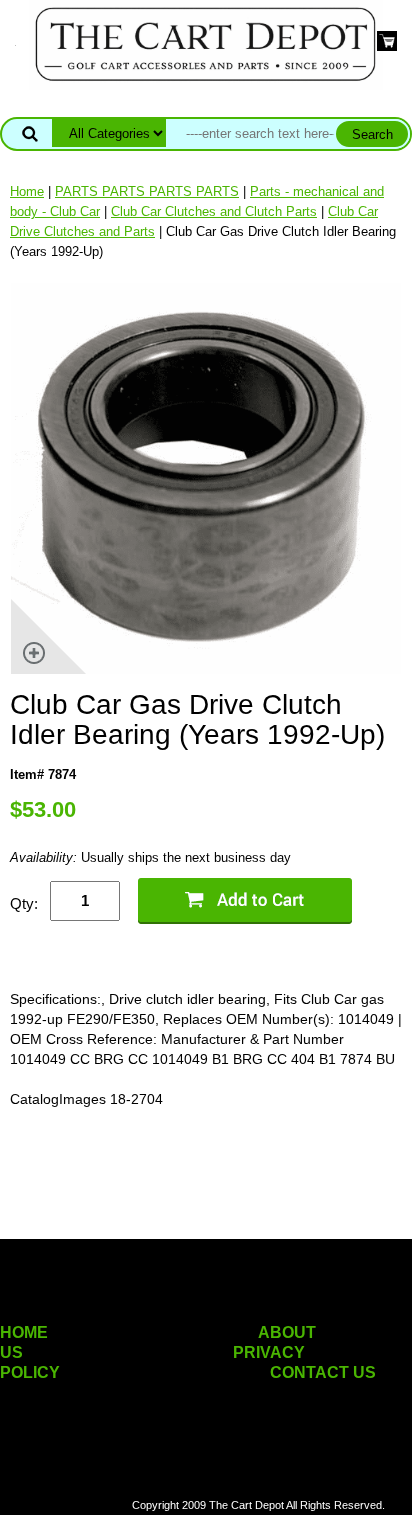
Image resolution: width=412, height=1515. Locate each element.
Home (27, 191)
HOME (24, 1332)
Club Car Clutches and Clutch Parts (214, 211)
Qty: (24, 903)
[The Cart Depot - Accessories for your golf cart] (206, 43)
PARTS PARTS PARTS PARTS (147, 191)
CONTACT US (323, 1372)
